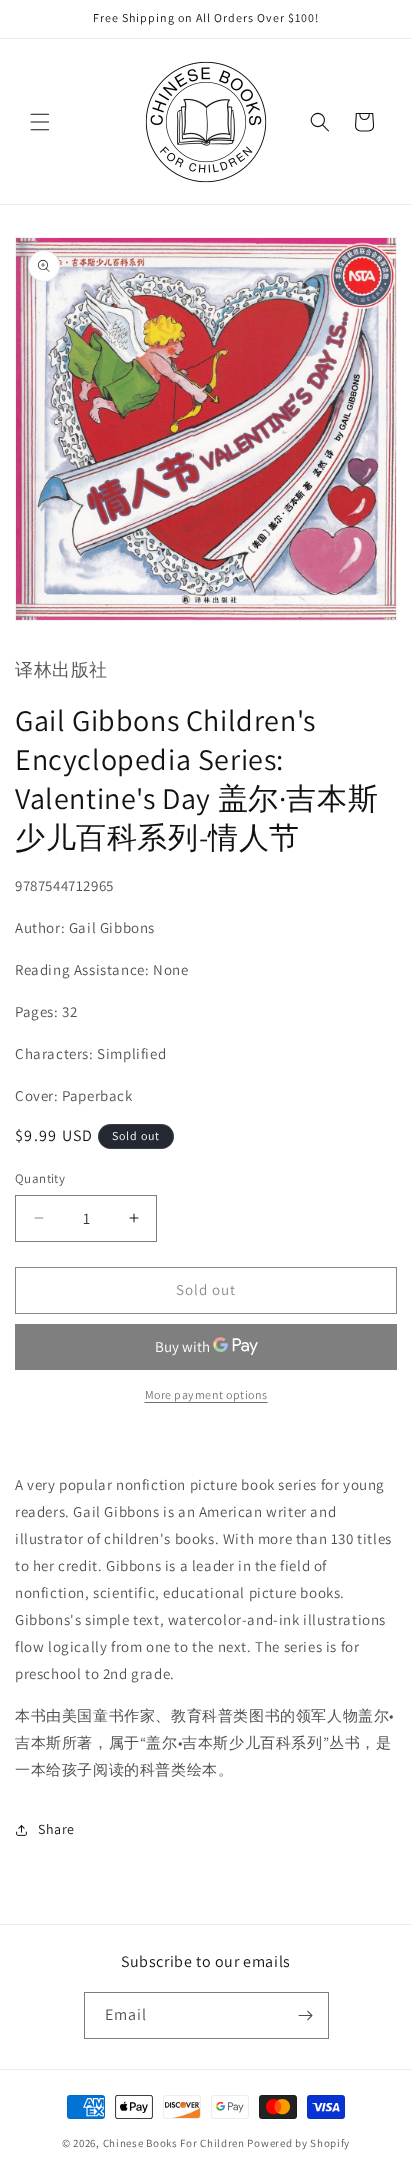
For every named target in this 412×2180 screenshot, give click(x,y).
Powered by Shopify (298, 2143)
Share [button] (56, 1829)
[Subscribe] (306, 2015)
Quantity (40, 1178)
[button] (40, 122)
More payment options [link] (206, 1394)
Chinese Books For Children (174, 2143)
